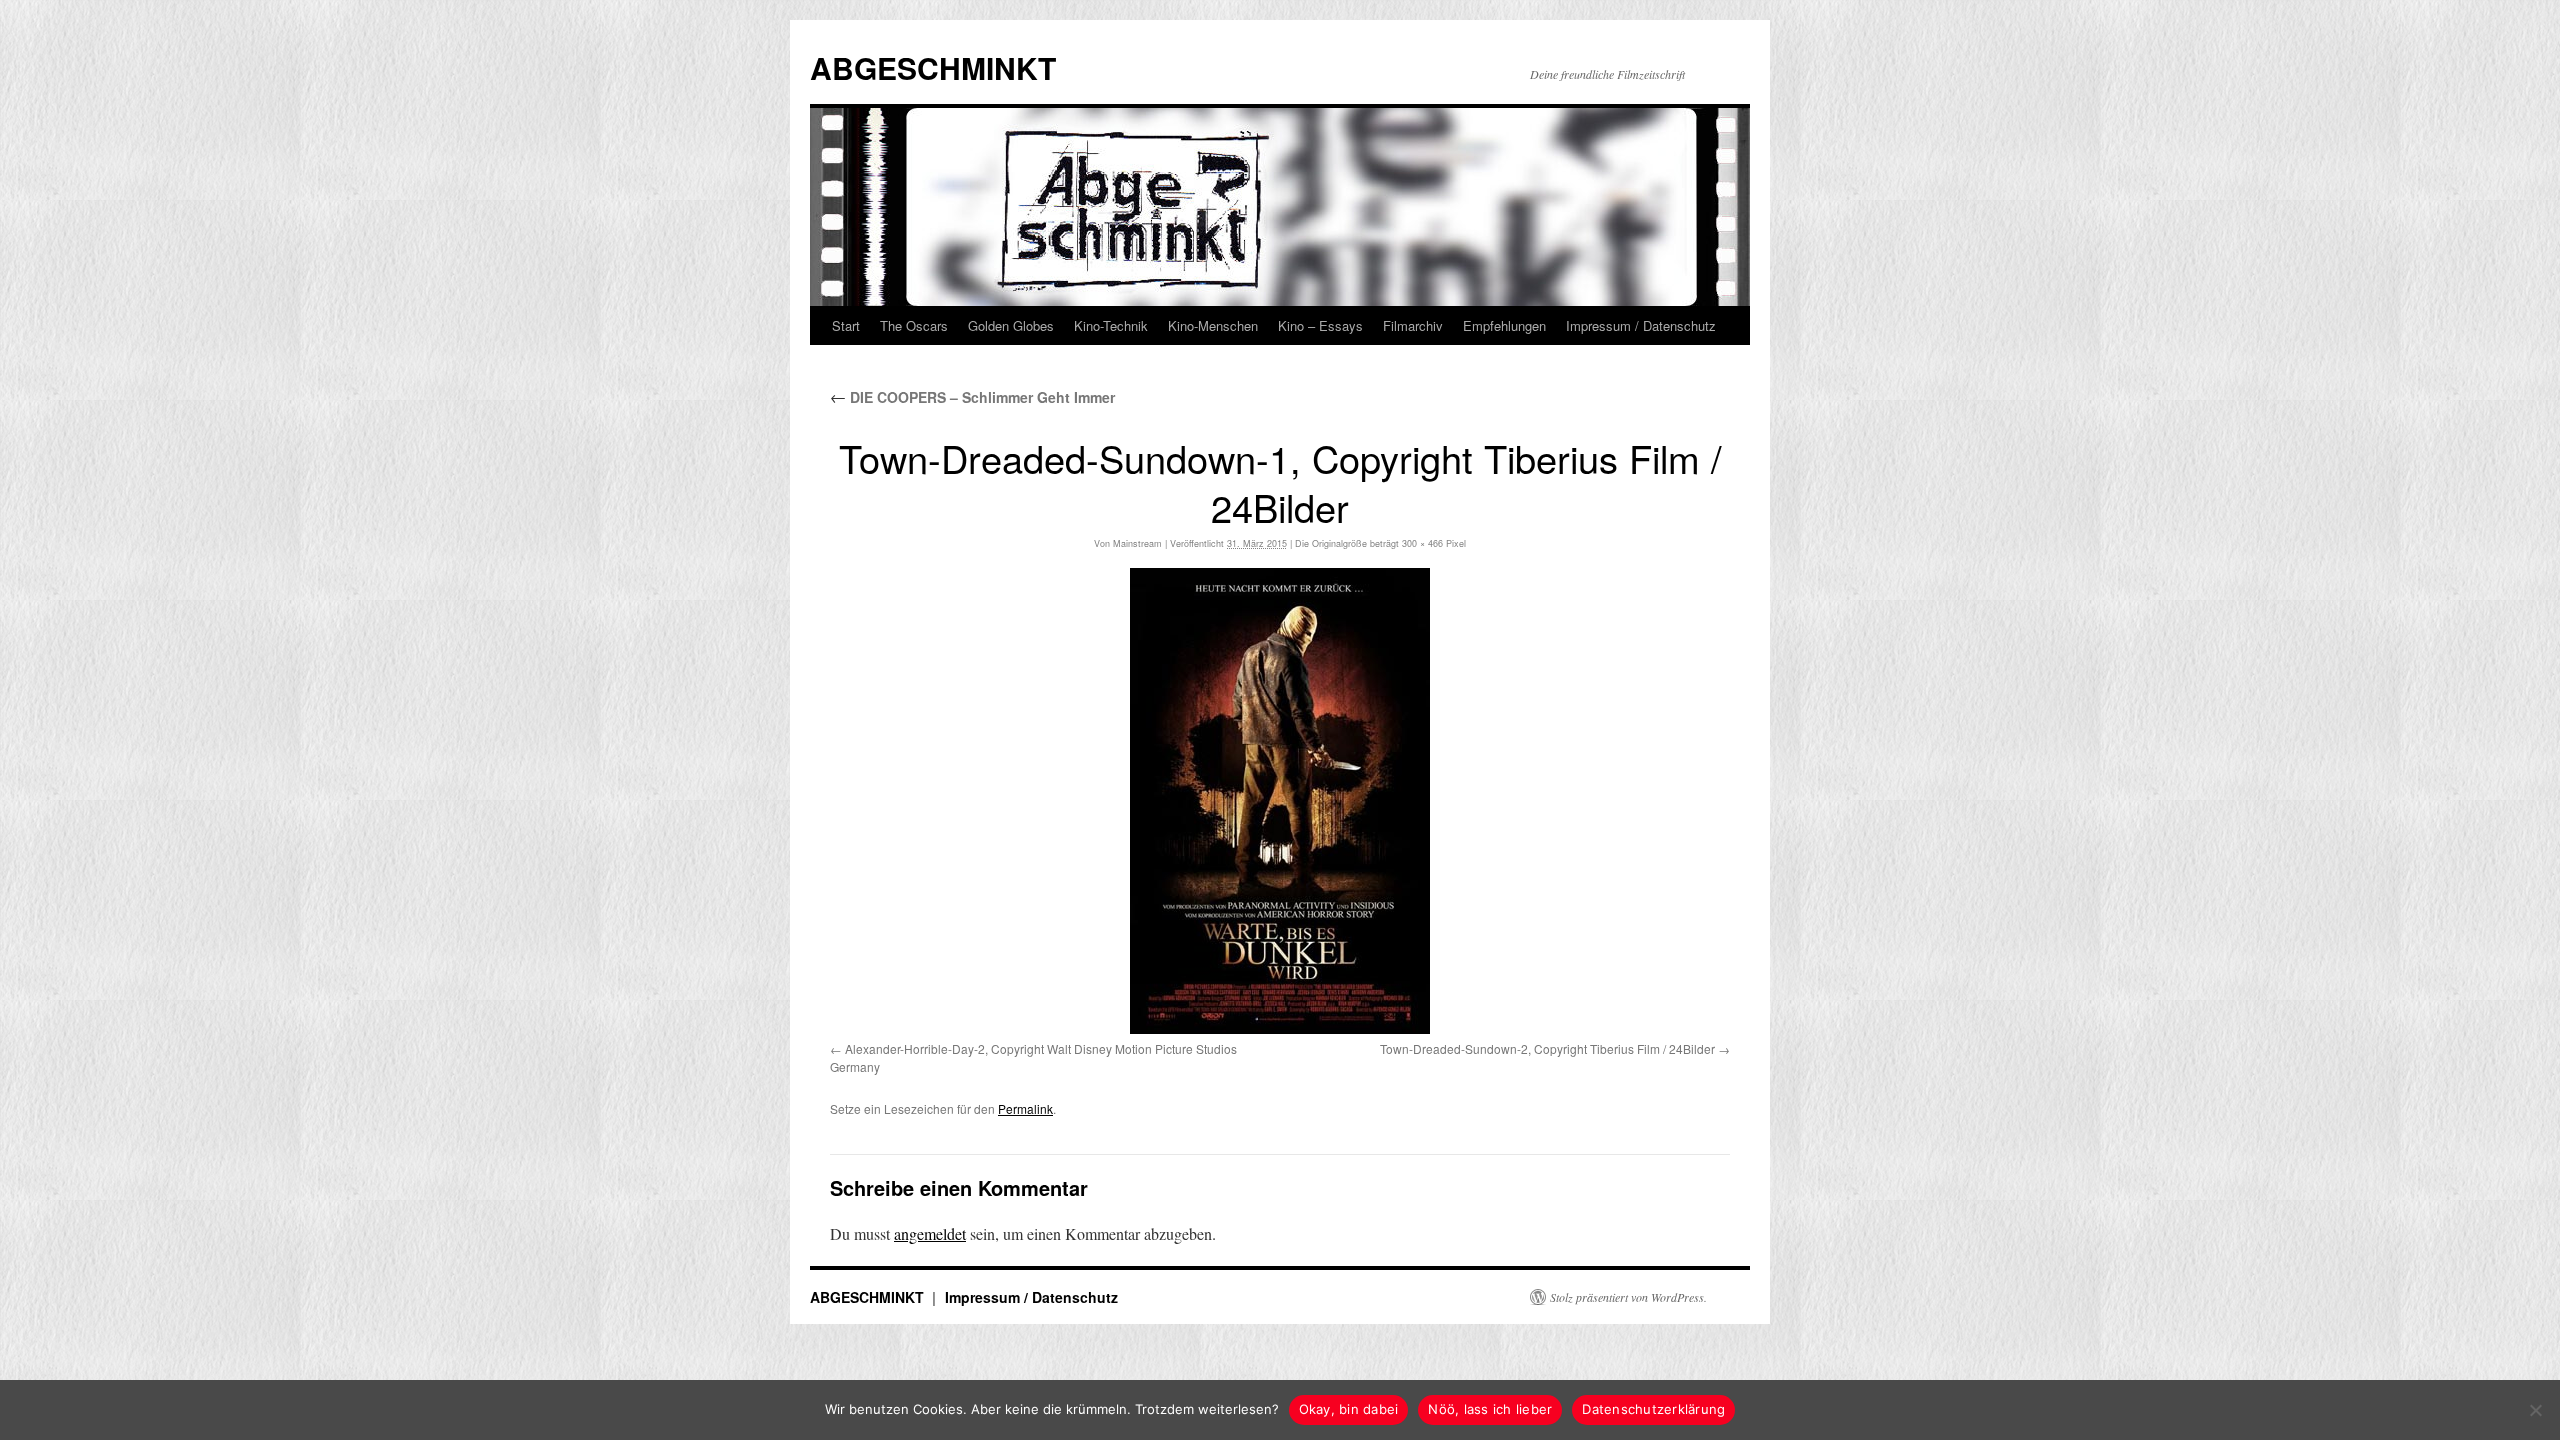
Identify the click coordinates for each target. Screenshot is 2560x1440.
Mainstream (1137, 543)
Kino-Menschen (1213, 325)
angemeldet (930, 1233)
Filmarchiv (1413, 325)
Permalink (1025, 1108)
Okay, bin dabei (1349, 1409)
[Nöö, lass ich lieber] (2535, 1410)
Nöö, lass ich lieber (1490, 1409)
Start (846, 325)
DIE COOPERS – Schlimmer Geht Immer (972, 397)
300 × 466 (1422, 543)
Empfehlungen (1504, 325)
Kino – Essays (1320, 325)
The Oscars (914, 325)
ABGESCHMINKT (933, 67)
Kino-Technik (1111, 325)
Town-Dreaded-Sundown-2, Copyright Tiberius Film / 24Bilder (1547, 1048)
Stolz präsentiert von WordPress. (1628, 1297)
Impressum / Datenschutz (1641, 325)
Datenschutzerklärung (1653, 1409)
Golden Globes (1011, 325)
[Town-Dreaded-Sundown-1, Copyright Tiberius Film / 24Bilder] (1280, 801)
